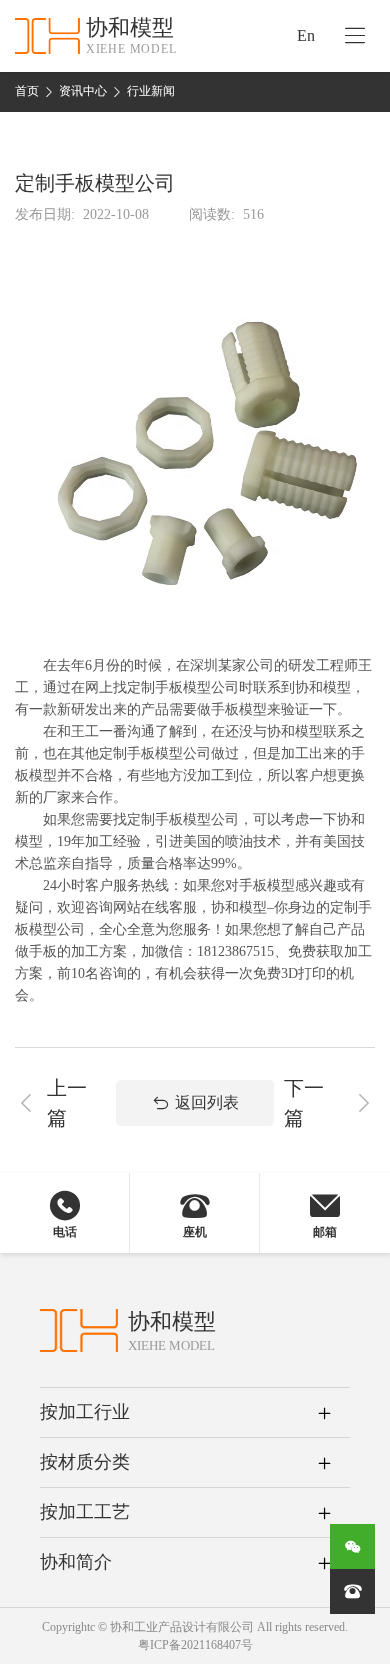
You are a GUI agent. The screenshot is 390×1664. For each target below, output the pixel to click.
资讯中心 (83, 91)
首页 (27, 91)
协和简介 (76, 1562)
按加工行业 (85, 1412)
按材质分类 (85, 1462)
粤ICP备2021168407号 (195, 1645)
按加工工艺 (85, 1512)
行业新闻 (151, 91)
